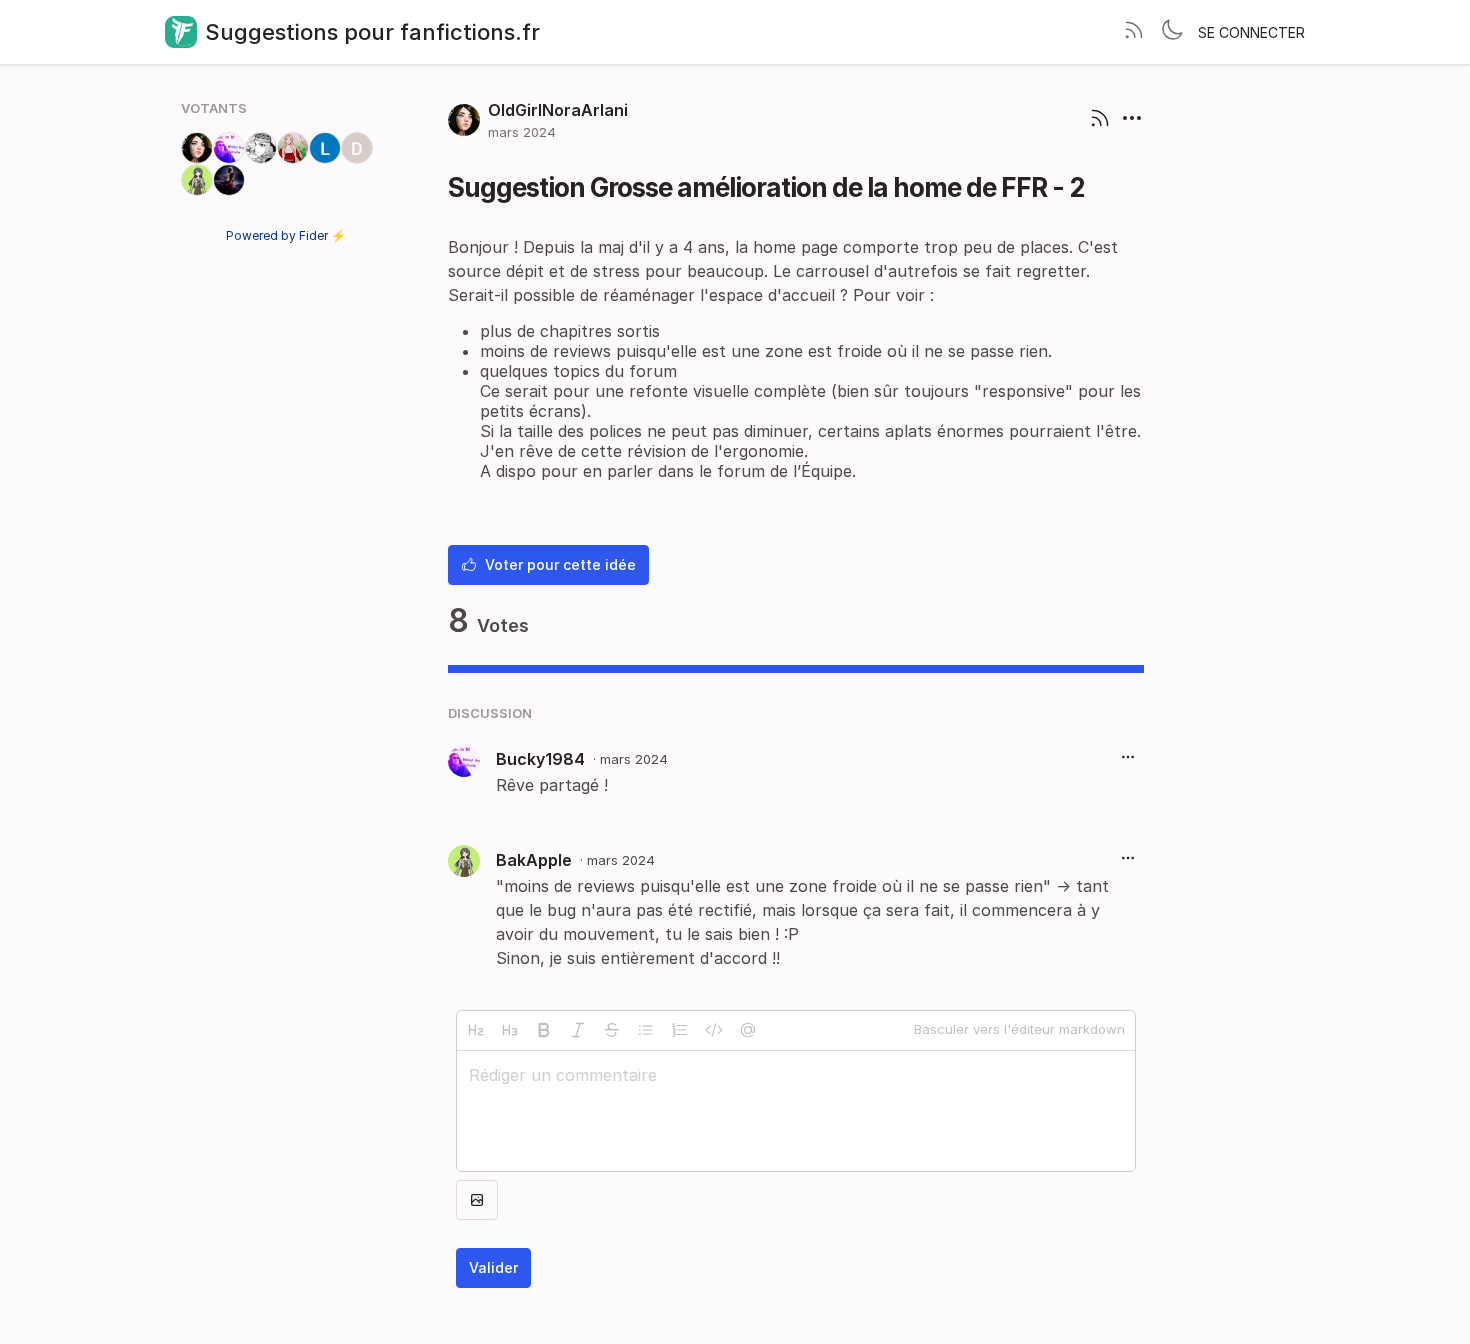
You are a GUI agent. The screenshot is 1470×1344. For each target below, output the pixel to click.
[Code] (714, 1030)
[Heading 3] (510, 1030)
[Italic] (578, 1030)
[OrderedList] (680, 1030)
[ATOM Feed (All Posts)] (1134, 32)
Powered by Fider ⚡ (286, 235)
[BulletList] (646, 1030)
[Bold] (544, 1030)
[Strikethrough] (612, 1030)
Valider (493, 1267)
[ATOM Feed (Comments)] (1100, 120)
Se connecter (1251, 32)
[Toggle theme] (1172, 32)
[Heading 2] (476, 1030)
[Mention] (748, 1030)
